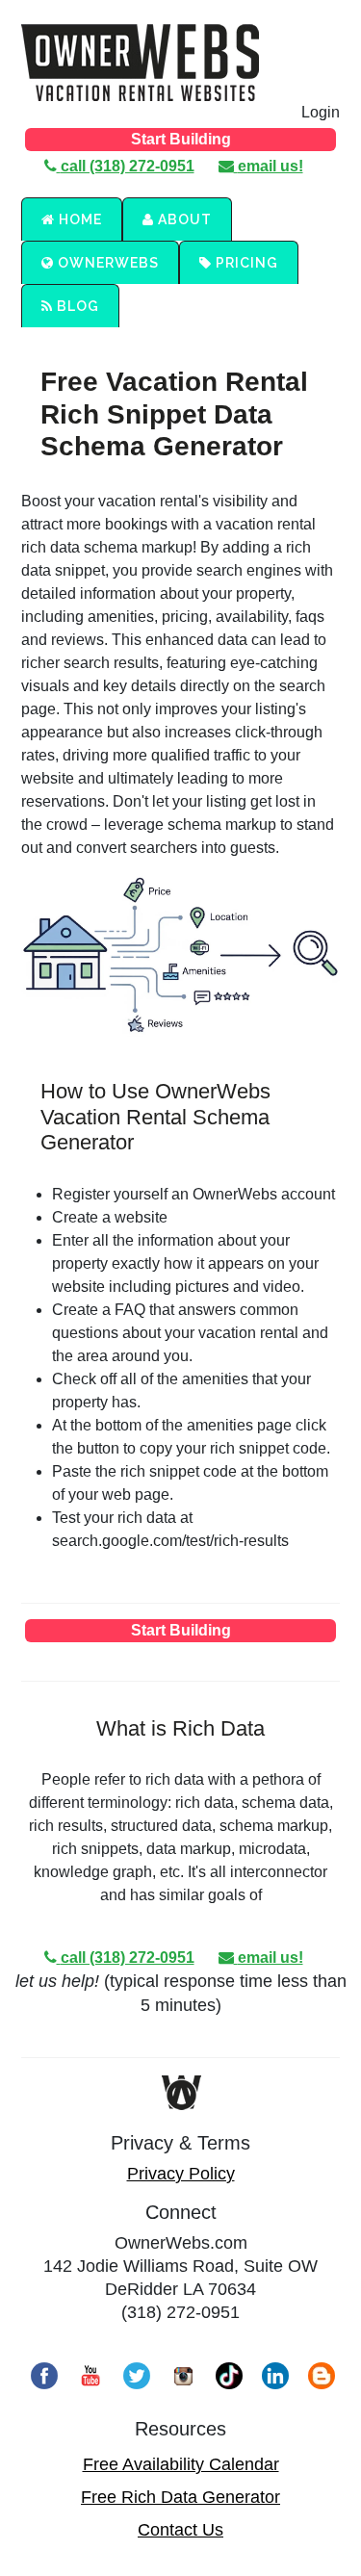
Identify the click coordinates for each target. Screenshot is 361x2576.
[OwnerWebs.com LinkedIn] (275, 2376)
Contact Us (180, 2530)
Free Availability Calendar (181, 2464)
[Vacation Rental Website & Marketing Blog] (322, 2376)
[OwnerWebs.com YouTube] (90, 2376)
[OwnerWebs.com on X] (137, 2376)
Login (321, 112)
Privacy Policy (181, 2174)
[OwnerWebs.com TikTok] (229, 2376)
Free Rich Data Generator (180, 2497)
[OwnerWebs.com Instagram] (183, 2376)
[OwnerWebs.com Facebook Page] (44, 2376)
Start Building (181, 139)
